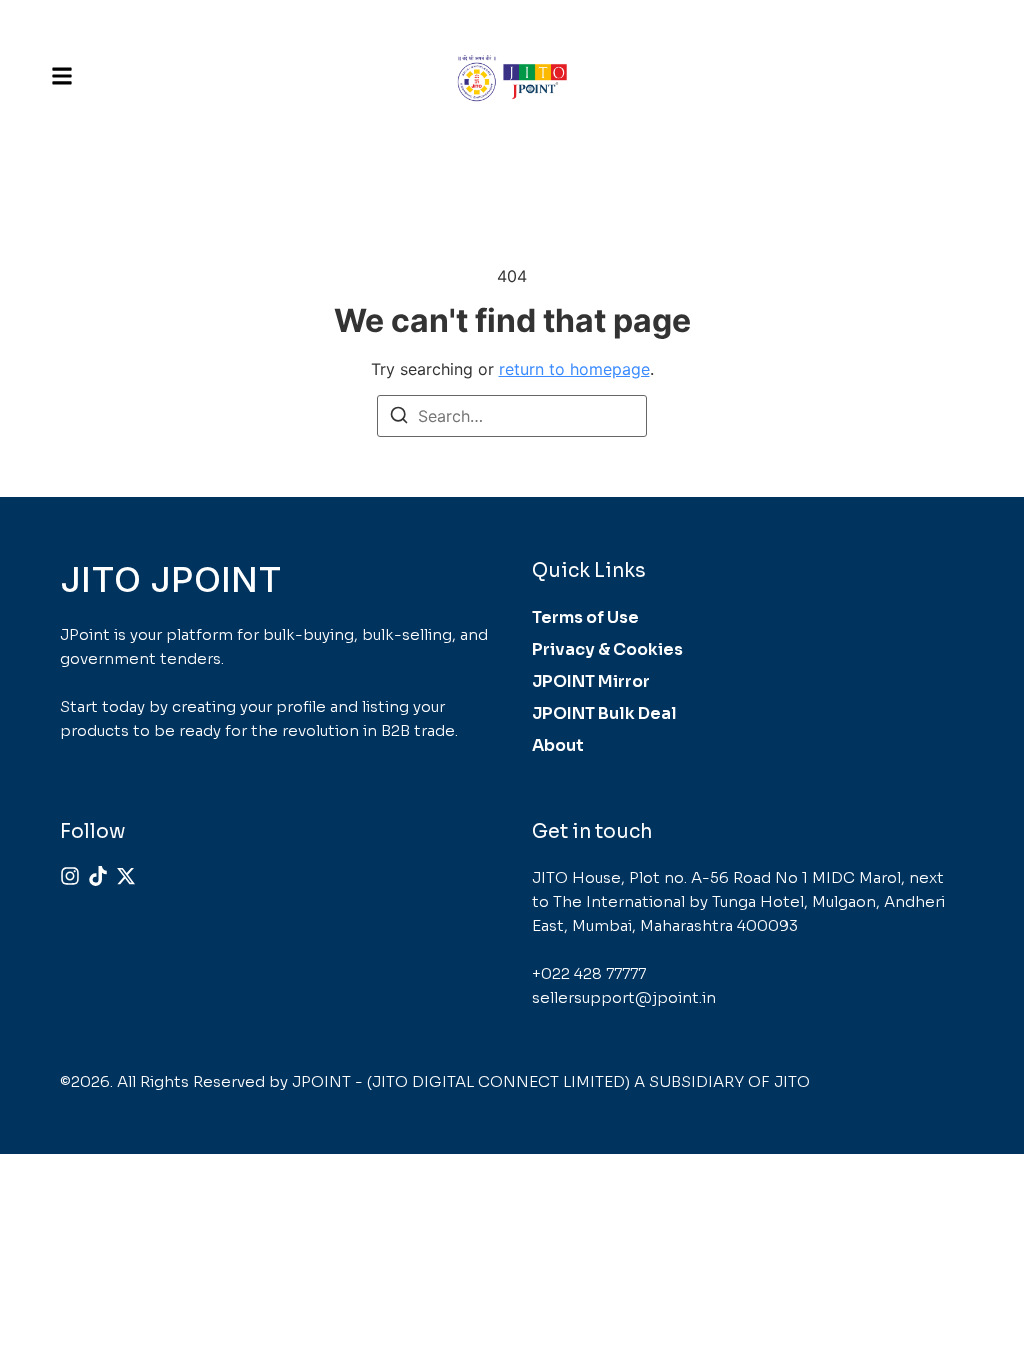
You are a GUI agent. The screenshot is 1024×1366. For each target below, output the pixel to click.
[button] (62, 76)
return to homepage (574, 369)
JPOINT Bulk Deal (604, 713)
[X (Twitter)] (126, 876)
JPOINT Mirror (591, 681)
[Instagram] (70, 876)
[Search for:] (512, 416)
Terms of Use (585, 617)
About (558, 745)
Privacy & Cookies (607, 649)
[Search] (399, 418)
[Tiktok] (98, 876)
